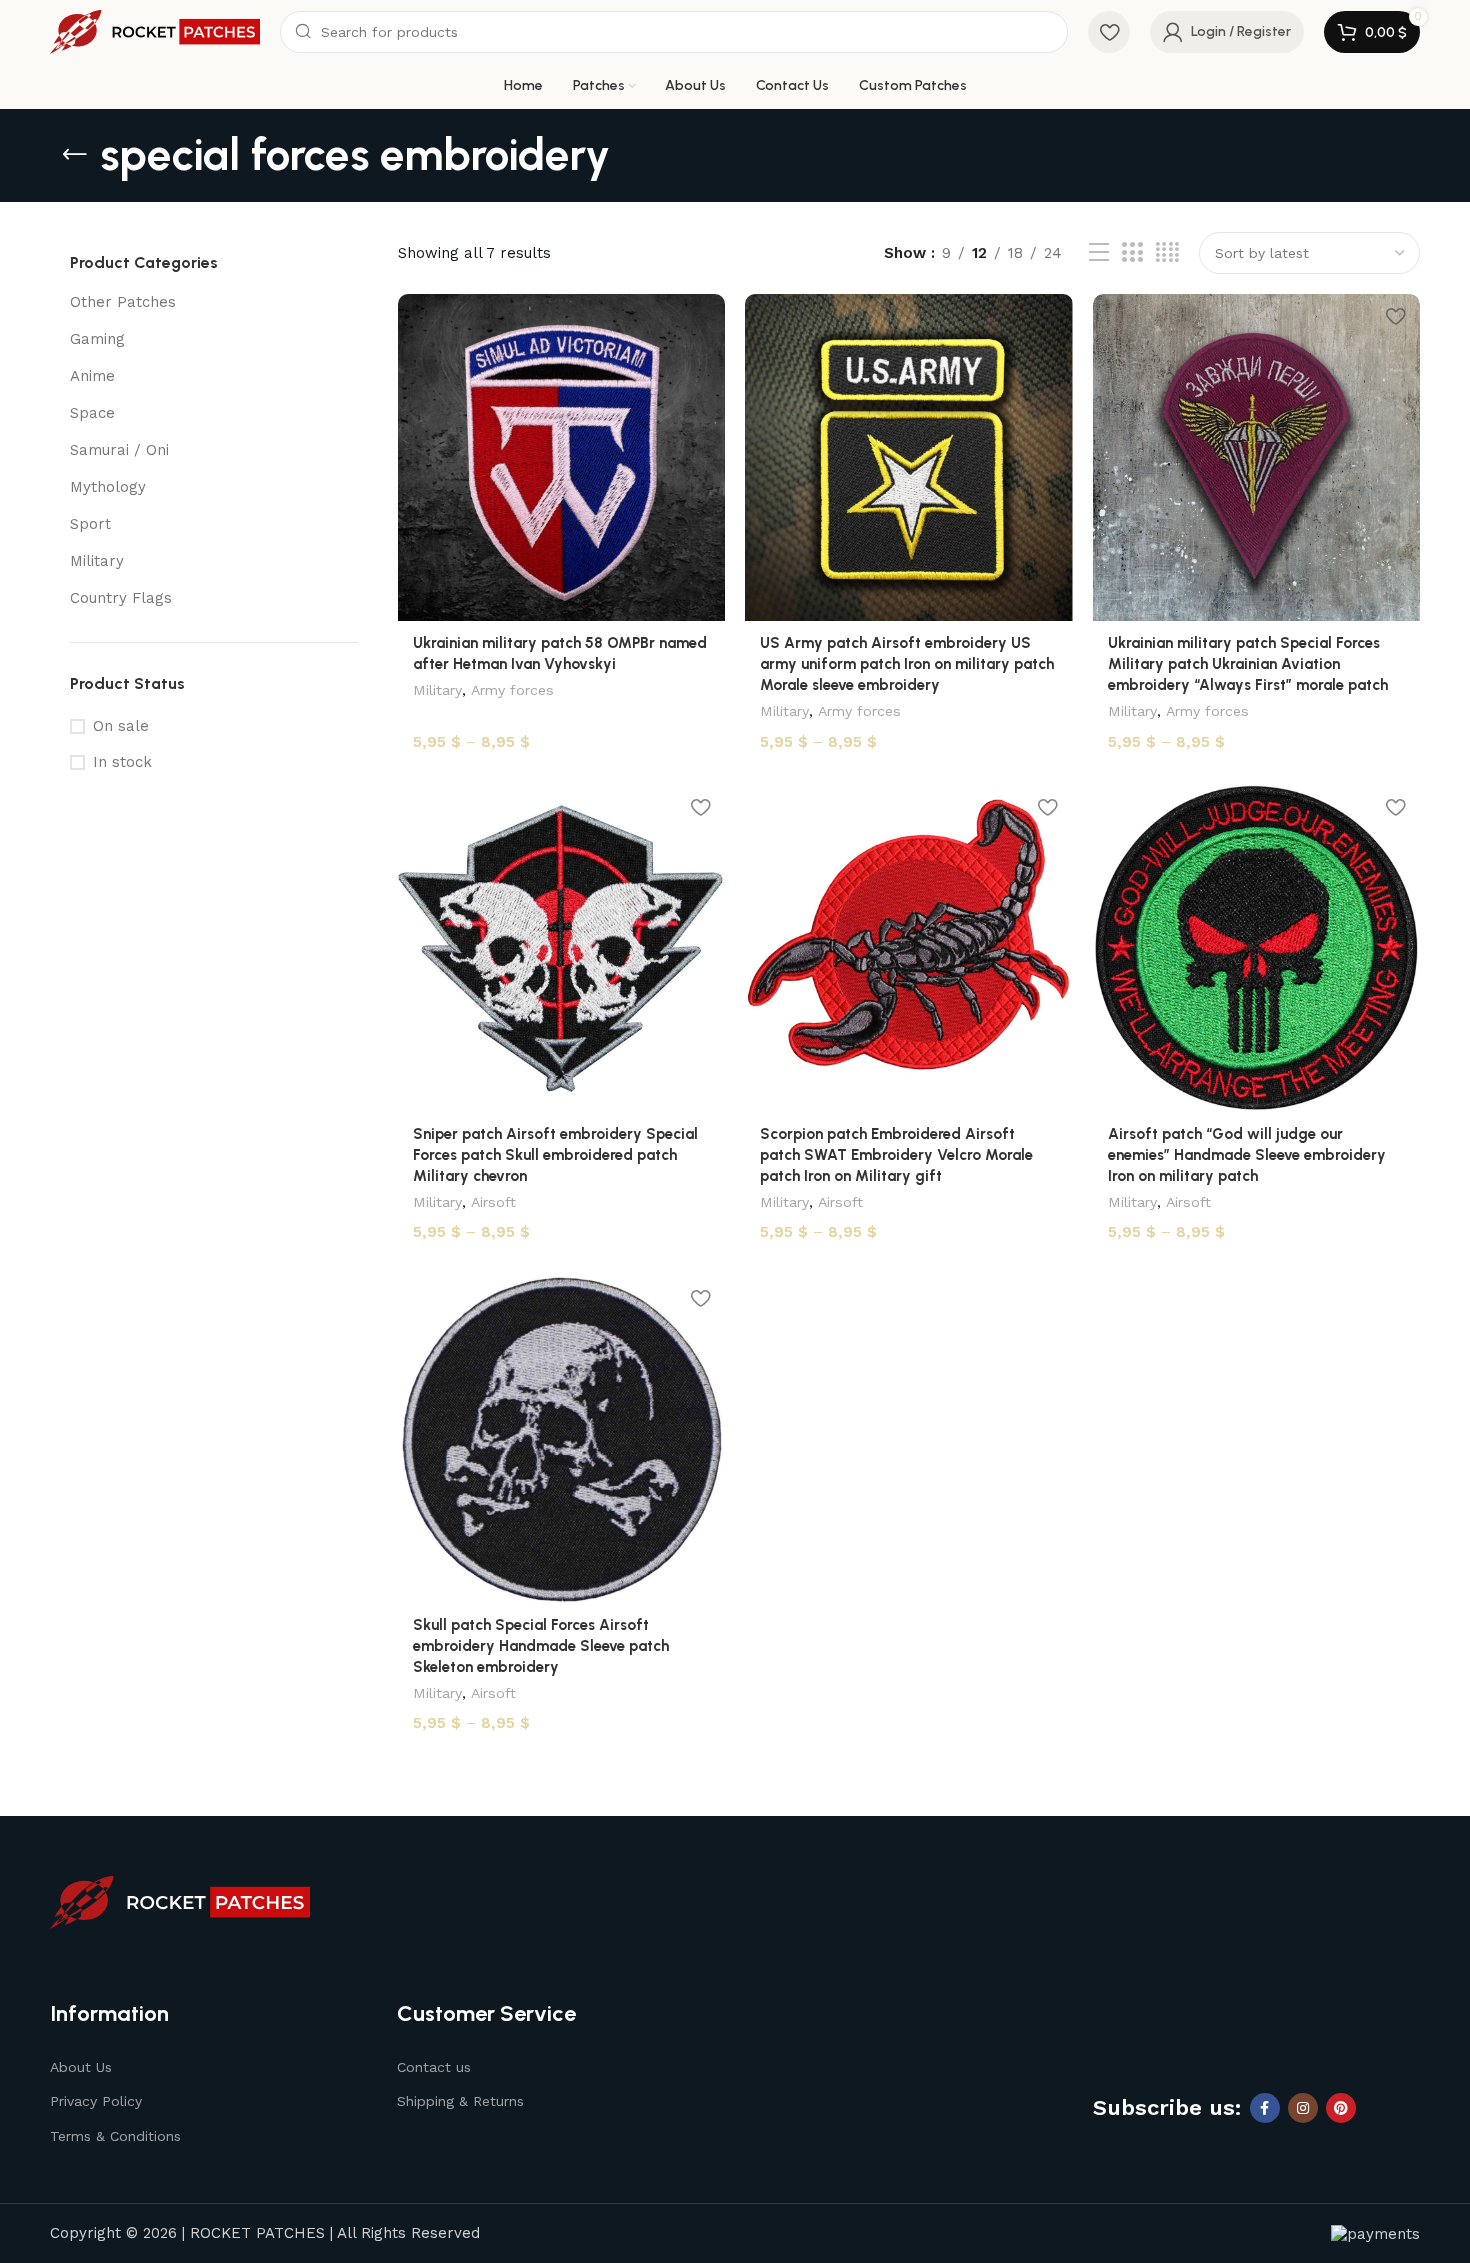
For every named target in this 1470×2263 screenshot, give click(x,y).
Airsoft (493, 1202)
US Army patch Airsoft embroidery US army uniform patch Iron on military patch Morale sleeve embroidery (907, 664)
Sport (90, 524)
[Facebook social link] (1265, 2108)
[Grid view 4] (1167, 253)
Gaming (97, 339)
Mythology (108, 487)
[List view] (1099, 253)
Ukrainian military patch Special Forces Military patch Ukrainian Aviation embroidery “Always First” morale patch (1248, 664)
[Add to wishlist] (700, 316)
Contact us (434, 2067)
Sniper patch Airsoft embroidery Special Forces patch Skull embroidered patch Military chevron (555, 1155)
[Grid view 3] (1132, 253)
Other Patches (123, 302)
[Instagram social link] (1303, 2108)
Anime (92, 376)
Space (92, 413)
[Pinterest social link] (1341, 2108)
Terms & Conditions (115, 2136)
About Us (81, 2067)
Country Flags (121, 598)
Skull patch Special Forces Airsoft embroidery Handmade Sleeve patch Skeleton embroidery (541, 1646)
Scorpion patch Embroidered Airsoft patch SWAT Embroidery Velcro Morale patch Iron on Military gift (896, 1155)
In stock (122, 762)
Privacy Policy (96, 2101)
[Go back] (75, 155)
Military (97, 561)
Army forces (512, 690)
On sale (121, 726)
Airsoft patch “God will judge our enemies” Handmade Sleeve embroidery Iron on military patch (1247, 1155)
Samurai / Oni (119, 450)
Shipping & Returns (460, 2101)
